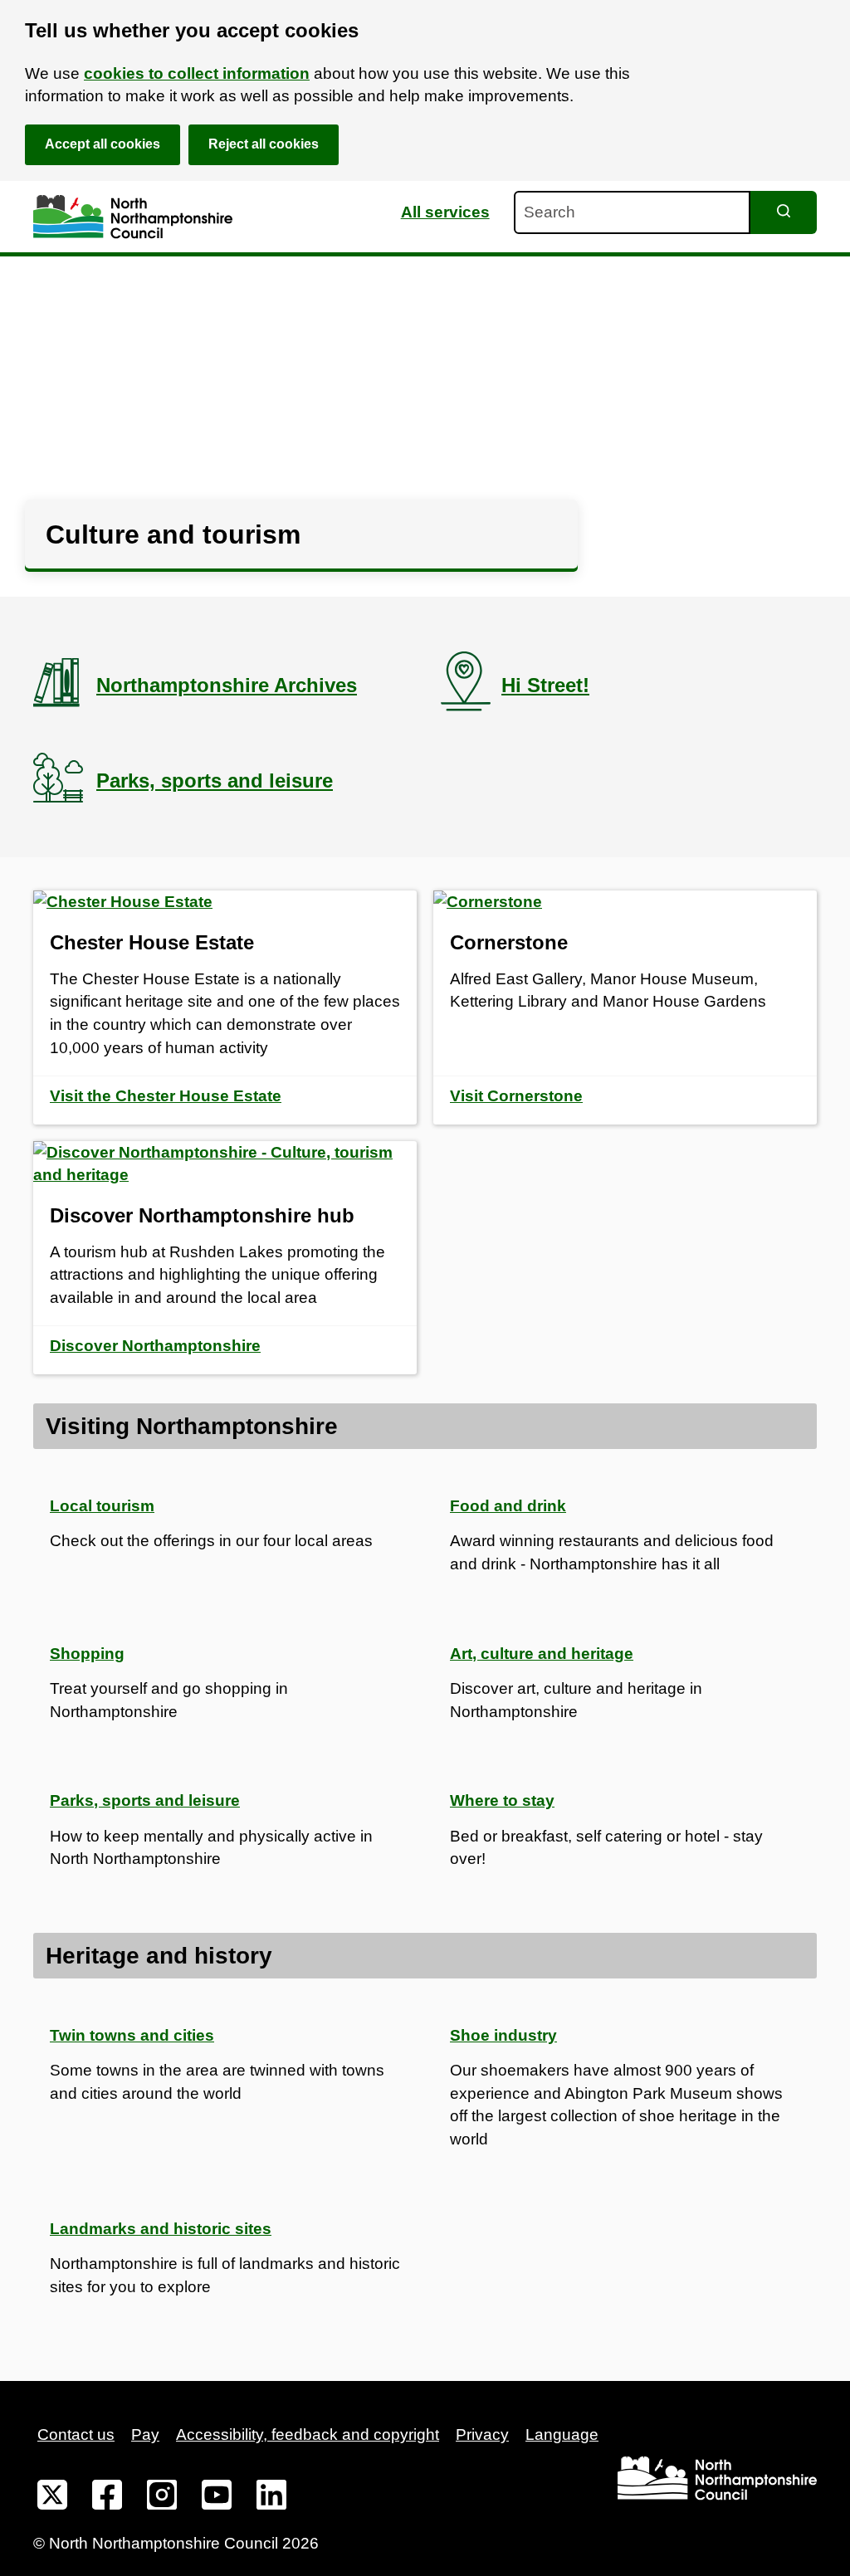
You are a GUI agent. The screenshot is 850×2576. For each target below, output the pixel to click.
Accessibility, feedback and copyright (308, 2435)
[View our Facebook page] (107, 2498)
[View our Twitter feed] (52, 2498)
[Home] (133, 217)
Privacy (482, 2435)
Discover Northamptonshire (155, 1346)
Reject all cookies (264, 144)
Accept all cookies (103, 144)
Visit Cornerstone (516, 1096)
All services (445, 212)
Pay (145, 2435)
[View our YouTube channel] (217, 2498)
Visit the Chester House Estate (166, 1096)
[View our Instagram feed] (162, 2498)
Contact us (76, 2435)
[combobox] (632, 212)
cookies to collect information (197, 73)
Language (562, 2435)
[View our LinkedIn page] (271, 2498)
